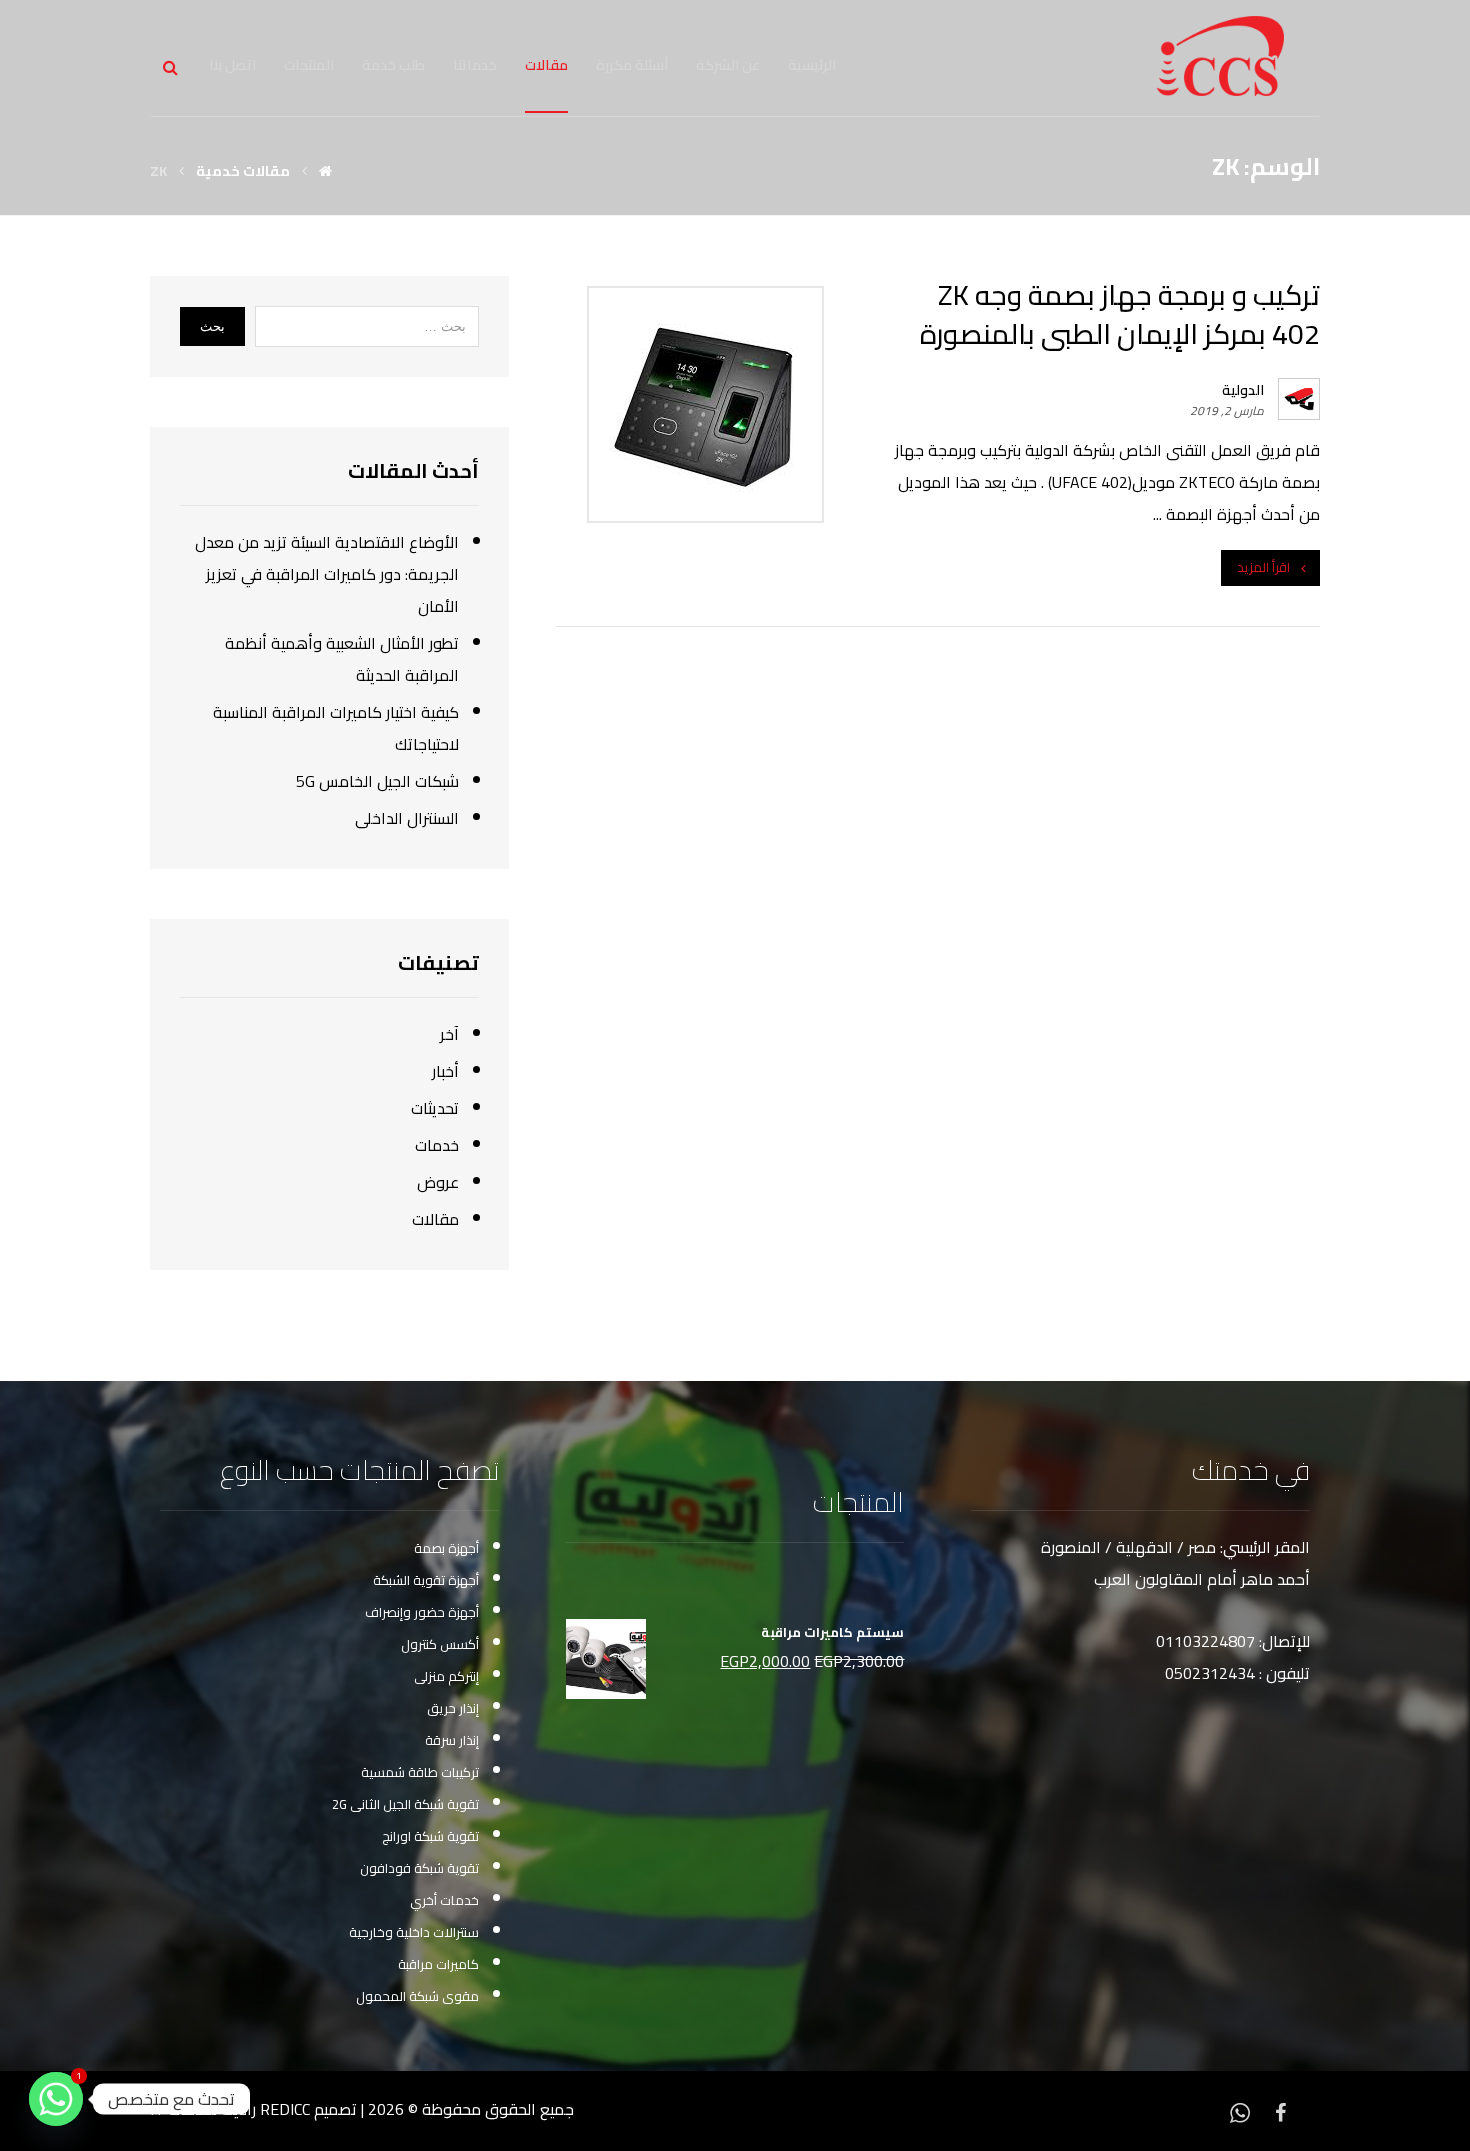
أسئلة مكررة (632, 65)
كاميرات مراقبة (438, 1964)
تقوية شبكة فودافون (419, 1868)
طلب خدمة (393, 65)
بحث (212, 326)
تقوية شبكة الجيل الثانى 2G (405, 1804)
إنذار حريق (453, 1708)
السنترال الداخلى (407, 818)
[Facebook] (1280, 2111)
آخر (449, 1034)
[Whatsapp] (1240, 2111)
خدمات (437, 1145)
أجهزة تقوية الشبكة (426, 1580)
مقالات (546, 65)
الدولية (1243, 390)
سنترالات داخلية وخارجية (414, 1932)
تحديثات (435, 1108)
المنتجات (309, 65)
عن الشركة (728, 65)
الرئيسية (812, 65)
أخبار (445, 1071)
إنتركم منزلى (446, 1676)
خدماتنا (475, 65)
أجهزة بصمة (446, 1548)
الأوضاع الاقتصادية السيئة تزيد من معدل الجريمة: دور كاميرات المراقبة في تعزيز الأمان (327, 574)
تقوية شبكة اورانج (430, 1836)
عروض (438, 1182)
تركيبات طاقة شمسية (420, 1772)
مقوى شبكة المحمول (417, 1996)
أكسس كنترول (440, 1644)
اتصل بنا (232, 65)
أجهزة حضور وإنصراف (422, 1612)
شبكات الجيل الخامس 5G (377, 781)
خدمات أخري (444, 1900)
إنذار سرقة (452, 1740)
